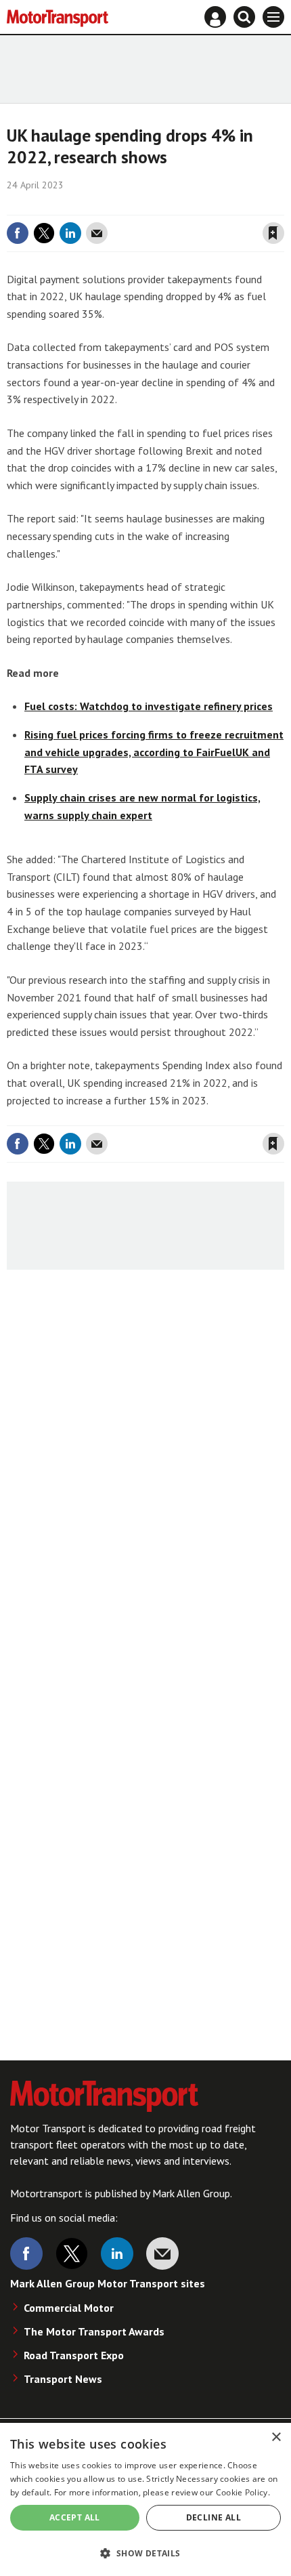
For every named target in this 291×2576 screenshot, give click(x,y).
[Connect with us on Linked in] (117, 2253)
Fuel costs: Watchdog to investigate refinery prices (149, 706)
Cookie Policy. (243, 2492)
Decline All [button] (214, 2517)
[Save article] (273, 233)
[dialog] (145, 2499)
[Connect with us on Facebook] (26, 2253)
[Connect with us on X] (72, 2253)
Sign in (112, 205)
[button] (145, 2553)
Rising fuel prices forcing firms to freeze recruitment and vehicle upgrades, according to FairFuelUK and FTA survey (154, 752)
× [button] (276, 2437)
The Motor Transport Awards (94, 2331)
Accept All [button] (75, 2517)
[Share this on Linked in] (70, 233)
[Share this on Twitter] (44, 233)
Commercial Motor (69, 2308)
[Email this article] (97, 233)
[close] (283, 205)
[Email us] (162, 2253)
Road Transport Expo (74, 2355)
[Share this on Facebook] (18, 233)
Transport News (63, 2379)
